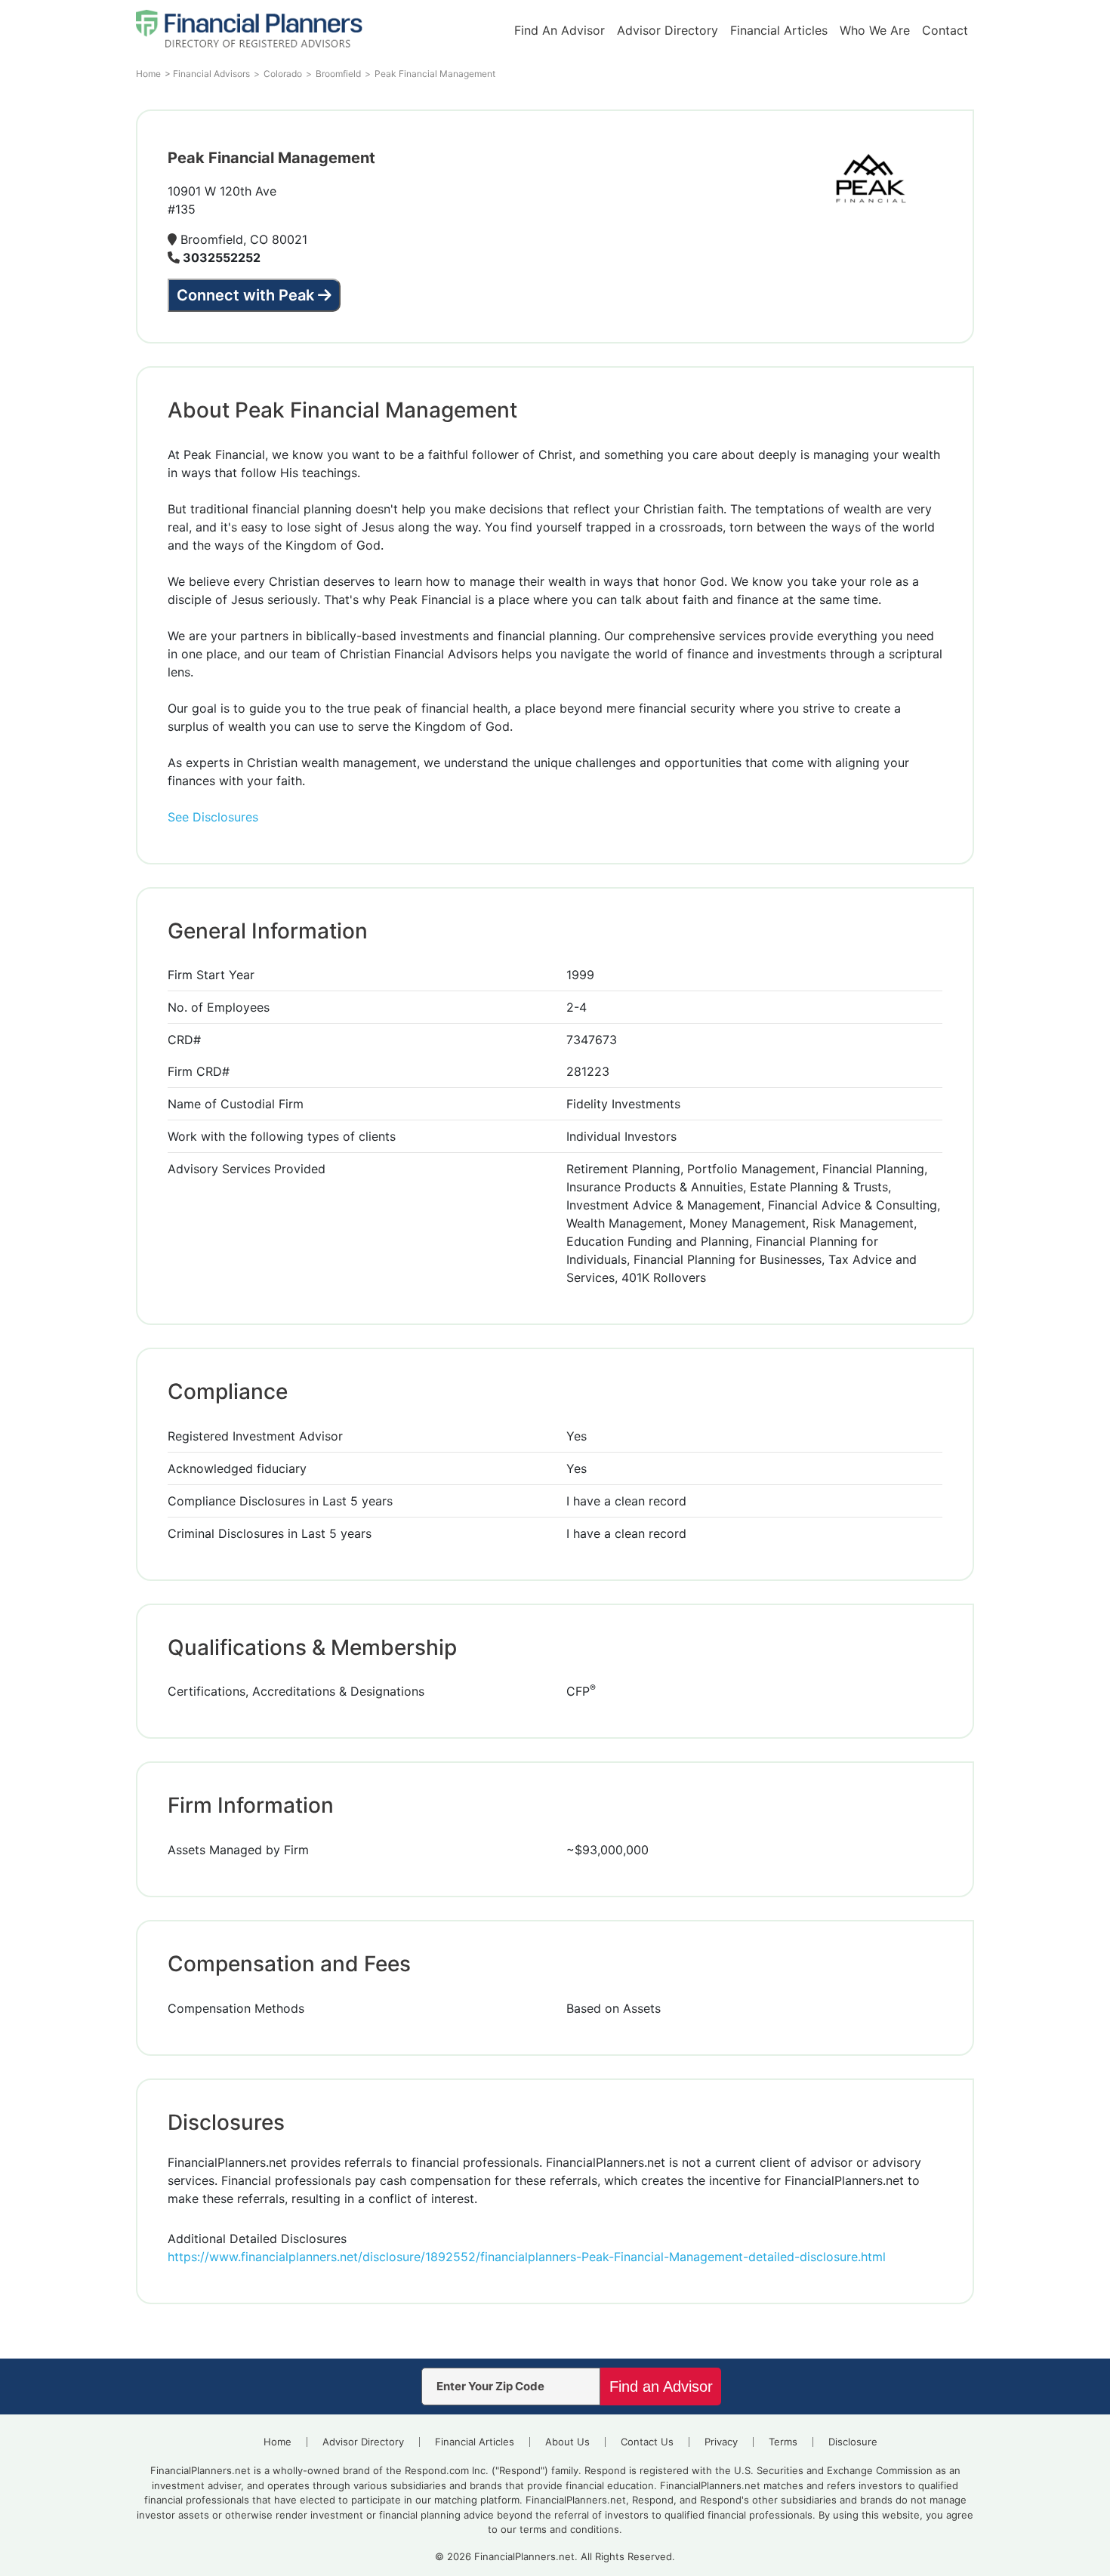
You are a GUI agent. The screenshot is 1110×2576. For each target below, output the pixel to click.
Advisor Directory (668, 30)
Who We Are (875, 30)
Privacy (721, 2442)
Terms (783, 2442)
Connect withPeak (245, 295)
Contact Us (647, 2442)
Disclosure (853, 2442)
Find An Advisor (560, 30)
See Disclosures (213, 817)
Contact (945, 30)
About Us (567, 2442)
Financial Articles (779, 30)
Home (277, 2442)
